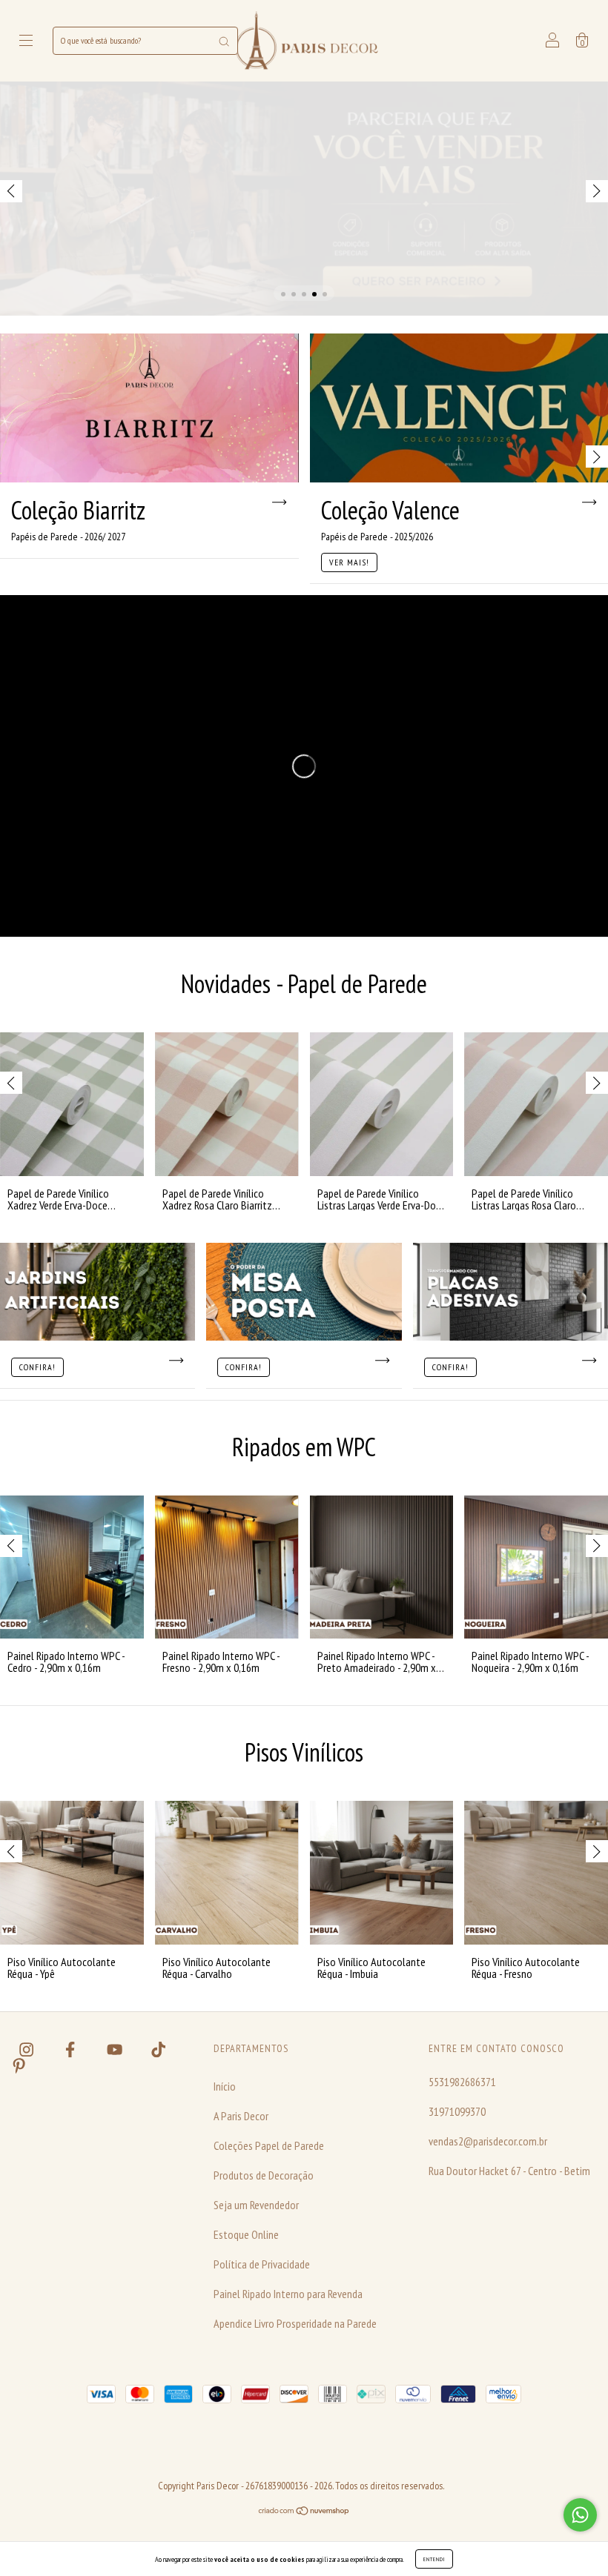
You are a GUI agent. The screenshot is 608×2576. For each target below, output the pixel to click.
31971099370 (457, 2111)
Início (225, 2086)
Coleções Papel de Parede (269, 2145)
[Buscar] (224, 41)
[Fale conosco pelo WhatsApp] (580, 2515)
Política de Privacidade (262, 2264)
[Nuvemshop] (304, 2512)
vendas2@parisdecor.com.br (488, 2141)
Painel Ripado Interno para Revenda (288, 2294)
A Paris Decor (241, 2116)
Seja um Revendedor (256, 2205)
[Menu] (26, 42)
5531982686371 (462, 2082)
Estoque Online (246, 2234)
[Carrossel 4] (304, 199)
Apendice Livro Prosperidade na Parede (295, 2323)
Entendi (434, 2559)
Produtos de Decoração (264, 2175)
